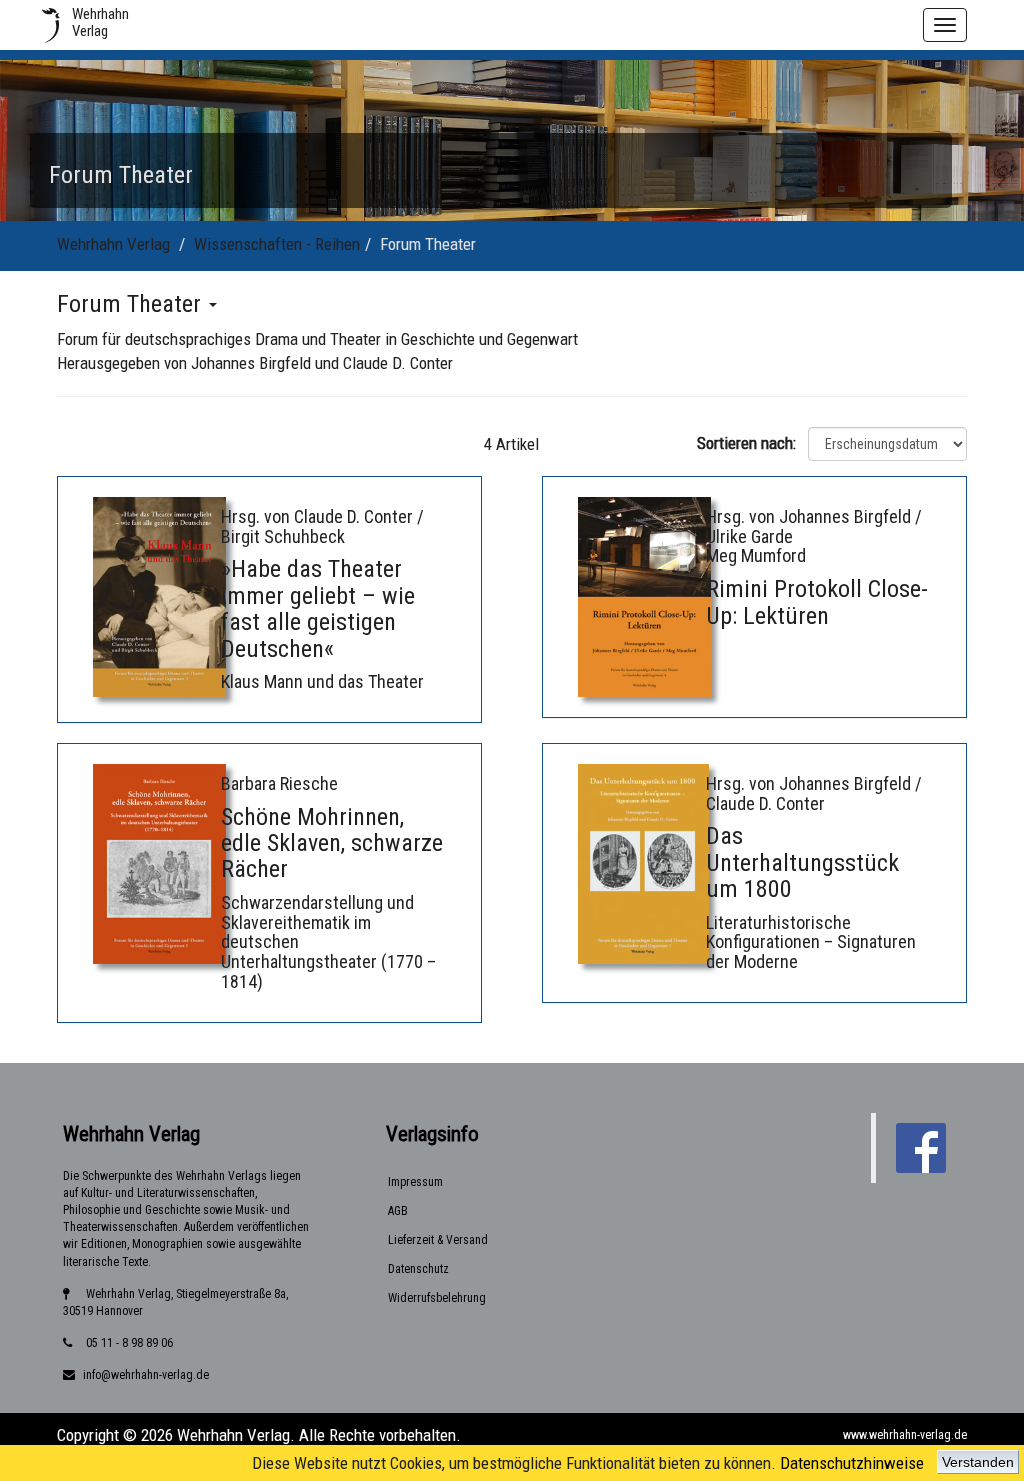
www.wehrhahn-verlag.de (905, 1435)
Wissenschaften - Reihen (277, 244)
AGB (398, 1211)
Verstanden (978, 1462)
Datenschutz (418, 1269)
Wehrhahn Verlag (113, 244)
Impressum (415, 1182)
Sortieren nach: (750, 443)
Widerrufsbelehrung (437, 1298)
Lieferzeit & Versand (438, 1240)
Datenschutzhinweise (852, 1463)
